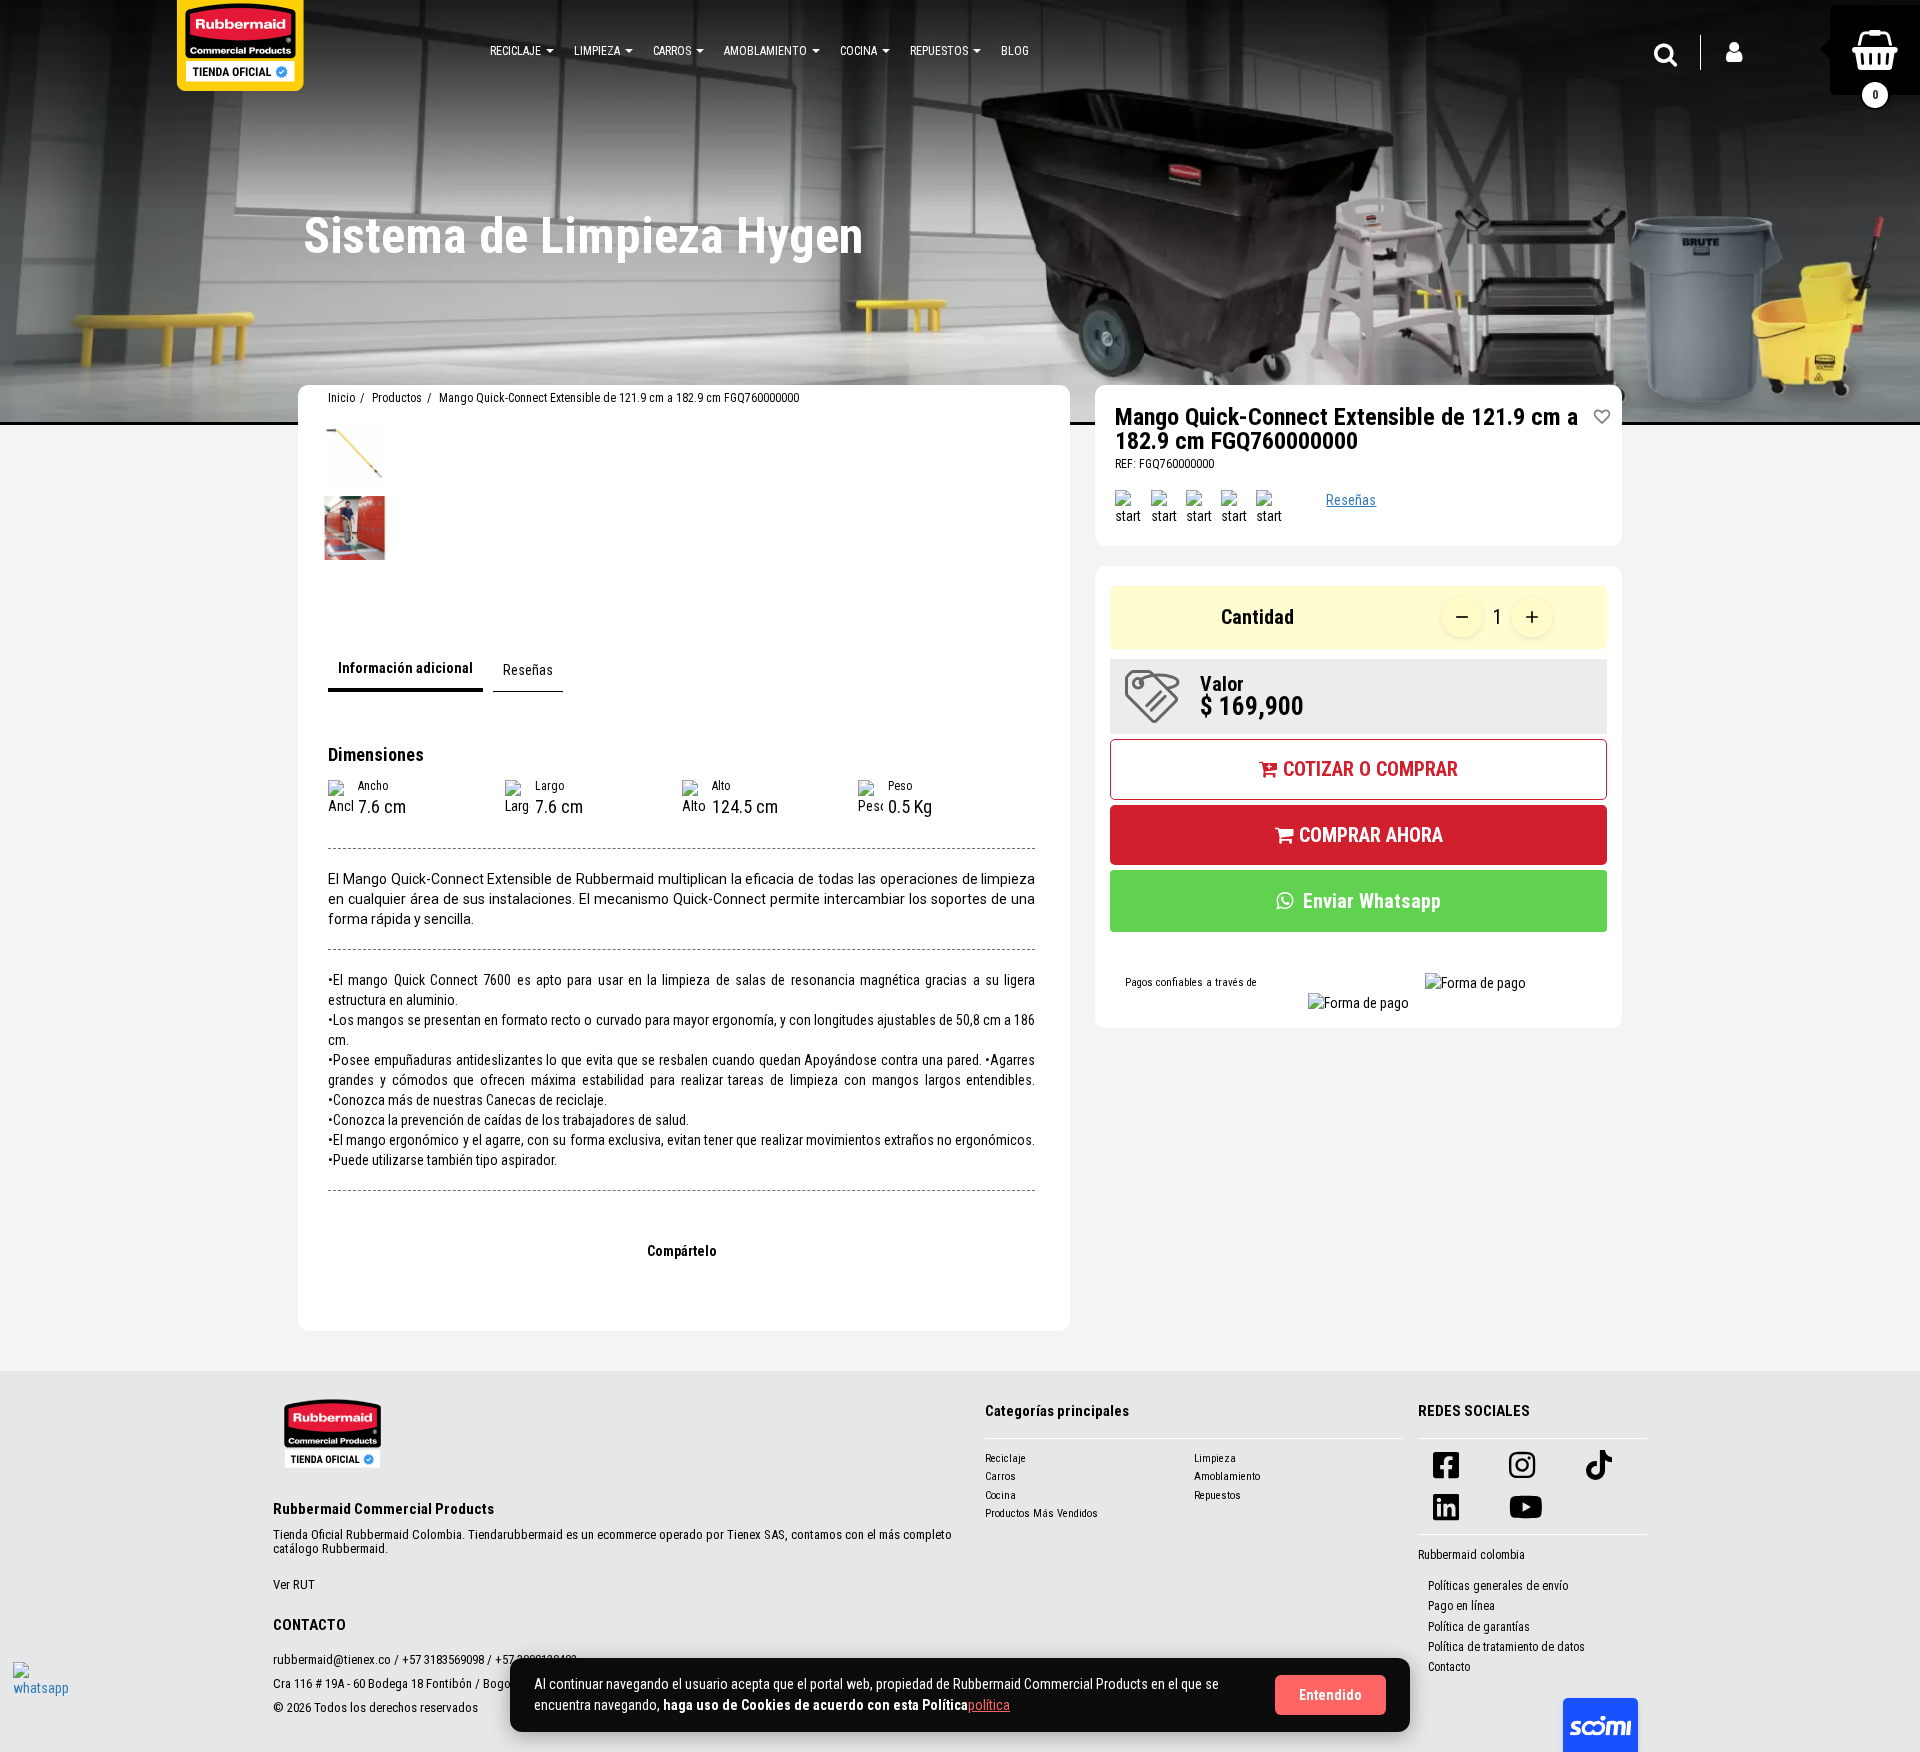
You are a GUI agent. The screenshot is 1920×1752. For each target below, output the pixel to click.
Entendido (1330, 1695)
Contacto (1449, 1667)
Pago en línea (1461, 1606)
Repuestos (1217, 1495)
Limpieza (1215, 1458)
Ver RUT (294, 1584)
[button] (522, 50)
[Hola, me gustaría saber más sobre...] (43, 1692)
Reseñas (1351, 500)
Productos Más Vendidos (1041, 1513)
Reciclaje (1005, 1458)
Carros (1000, 1476)
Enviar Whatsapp (1372, 901)
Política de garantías (1479, 1627)
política (989, 1705)
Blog (1015, 51)
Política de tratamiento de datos (1506, 1647)
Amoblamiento (1227, 1476)
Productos (397, 398)
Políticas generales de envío (1498, 1586)
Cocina (1000, 1495)
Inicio (341, 398)
